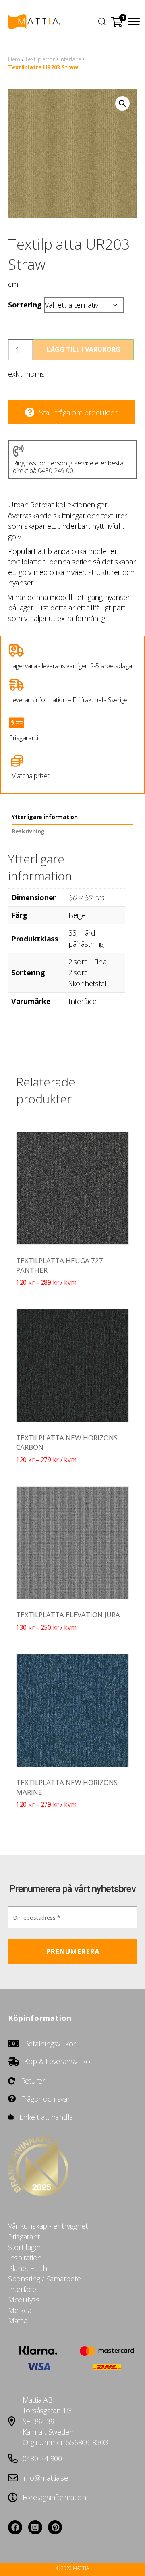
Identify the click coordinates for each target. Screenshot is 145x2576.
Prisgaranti (24, 2237)
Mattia (18, 2321)
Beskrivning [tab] (28, 831)
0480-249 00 (55, 471)
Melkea (20, 2310)
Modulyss (24, 2300)
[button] (134, 22)
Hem (14, 59)
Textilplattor (40, 59)
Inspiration (25, 2258)
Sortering (25, 305)
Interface (70, 59)
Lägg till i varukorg (84, 349)
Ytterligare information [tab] (45, 817)
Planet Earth (28, 2268)
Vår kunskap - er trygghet (48, 2226)
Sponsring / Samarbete (44, 2279)
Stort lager (25, 2247)
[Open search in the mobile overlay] (101, 21)
